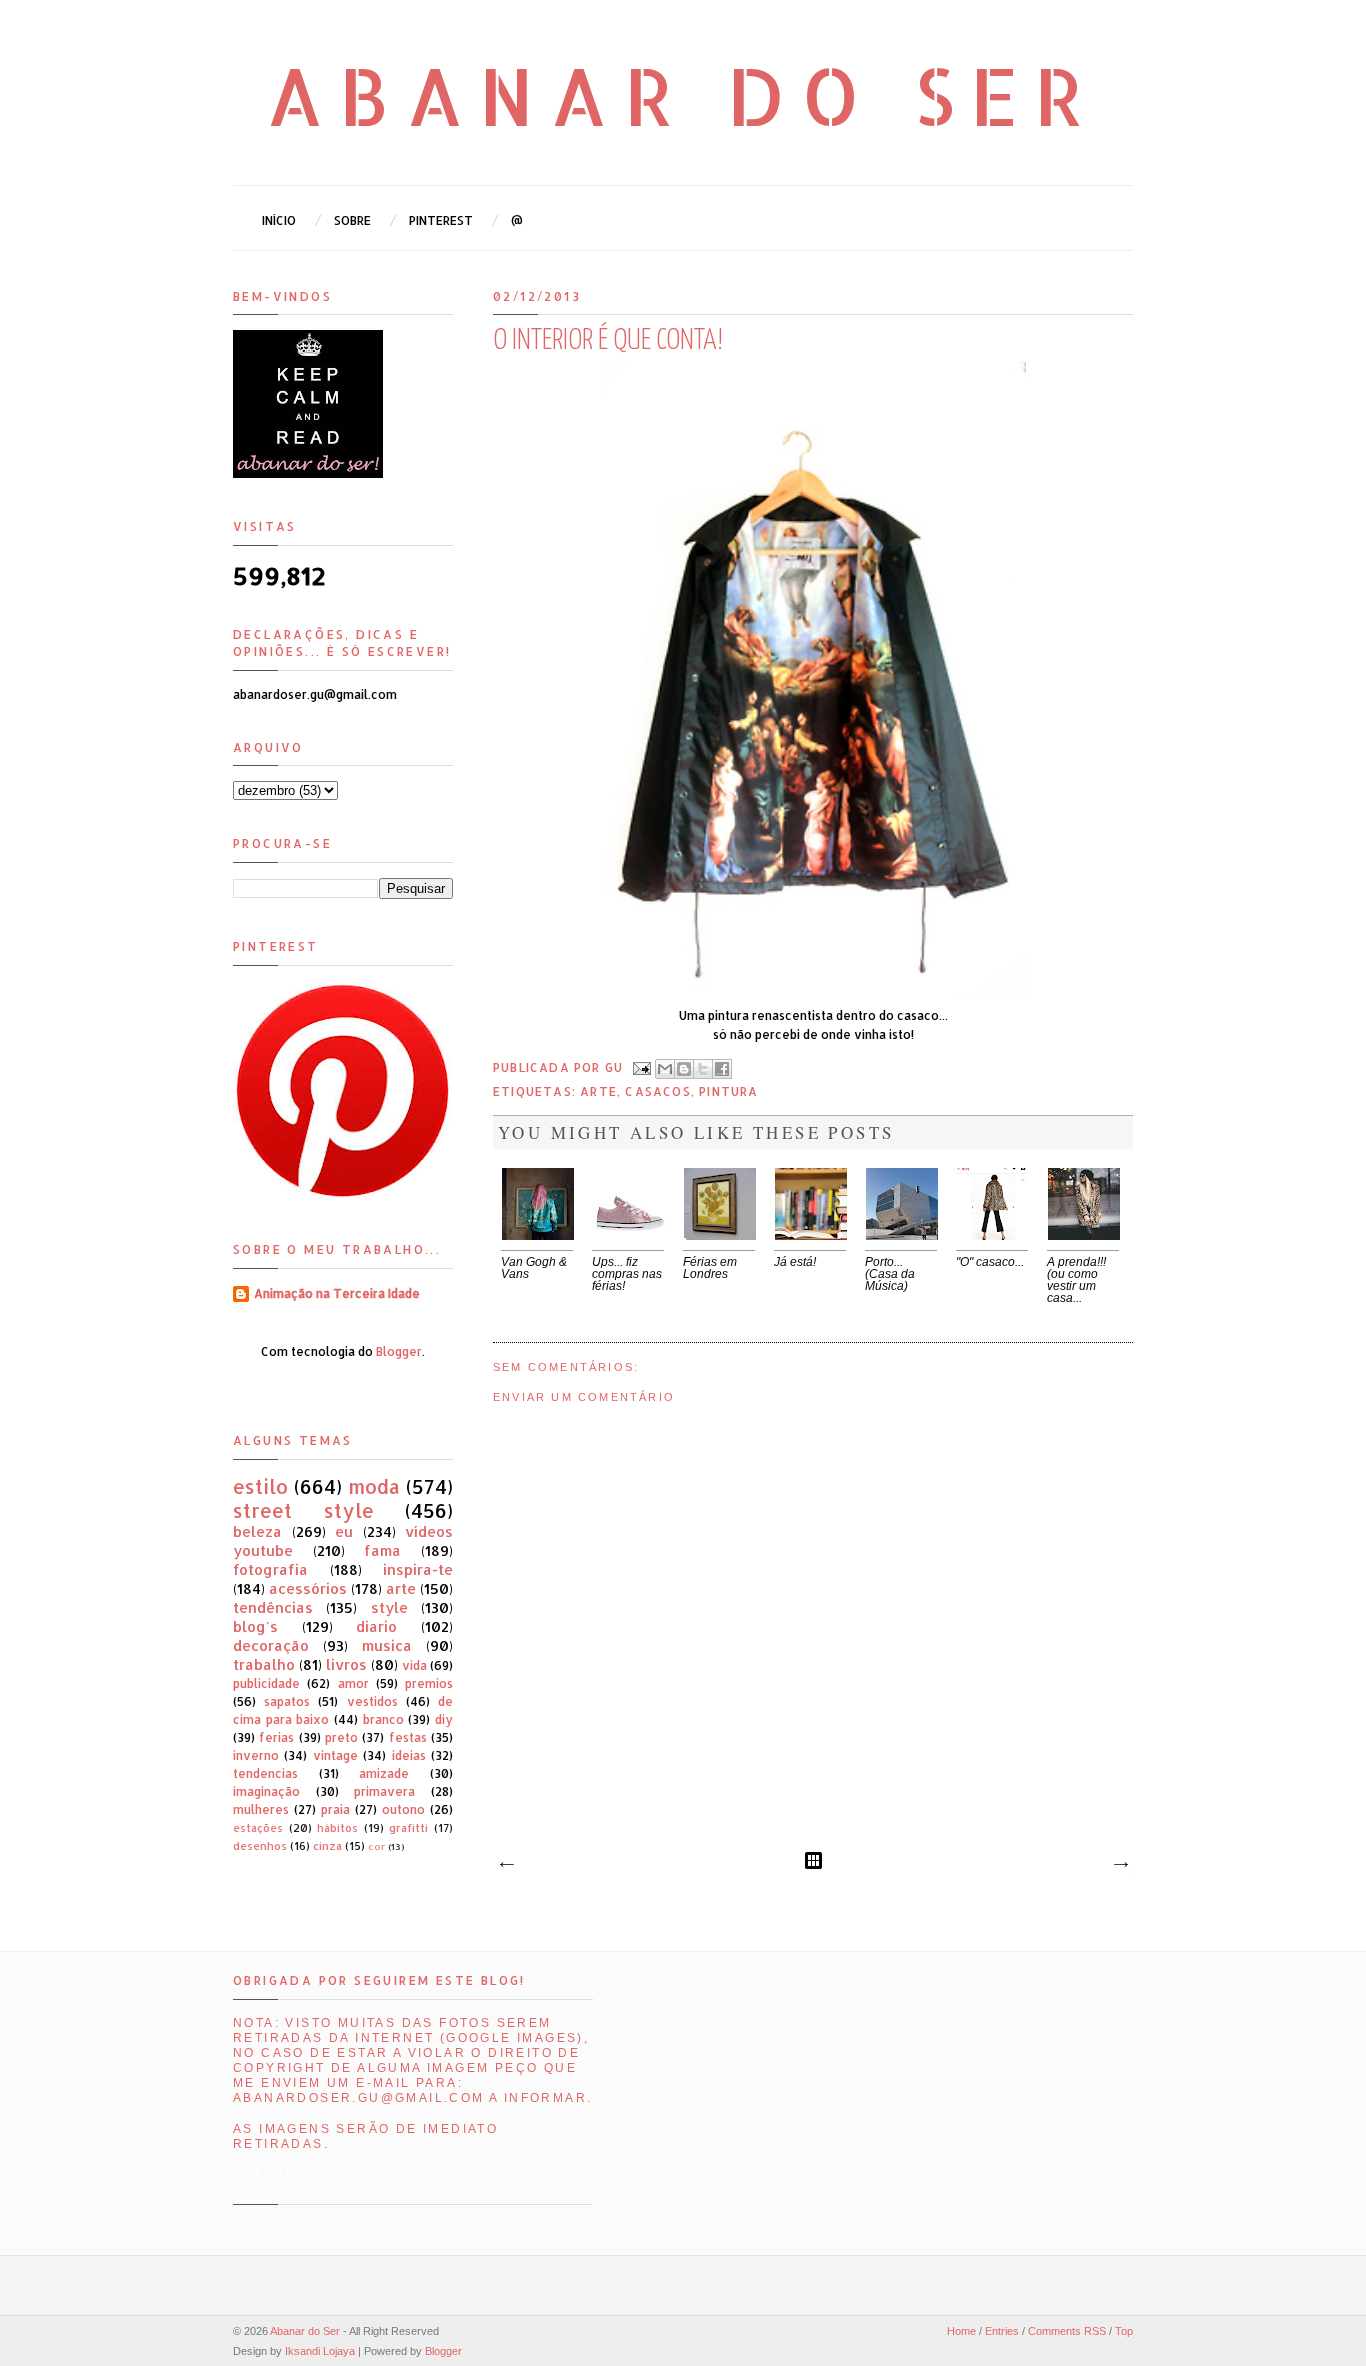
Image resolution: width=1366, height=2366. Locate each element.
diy (444, 1719)
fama (382, 1550)
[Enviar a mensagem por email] (665, 1069)
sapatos (287, 1701)
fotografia (270, 1569)
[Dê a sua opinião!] (684, 1069)
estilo (260, 1486)
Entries (1002, 2331)
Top (1124, 2331)
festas (408, 1737)
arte (598, 1091)
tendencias (265, 1773)
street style (303, 1510)
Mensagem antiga (1120, 1865)
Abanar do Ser (683, 95)
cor (376, 1846)
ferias (276, 1737)
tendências (273, 1607)
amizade (384, 1773)
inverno (256, 1755)
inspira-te (418, 1569)
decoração (271, 1645)
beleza (257, 1531)
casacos (657, 1091)
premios (429, 1683)
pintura (728, 1091)
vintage (335, 1755)
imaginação (266, 1791)
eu (344, 1531)
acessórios (308, 1588)
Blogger (399, 1351)
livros (346, 1664)
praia (335, 1809)
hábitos (337, 1828)
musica (387, 1645)
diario (376, 1626)
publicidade (266, 1683)
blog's (255, 1626)
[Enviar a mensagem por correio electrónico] (641, 1067)
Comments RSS (1067, 2331)
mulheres (261, 1809)
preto (341, 1737)
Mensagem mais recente (506, 1865)
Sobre (352, 220)
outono (403, 1809)
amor (353, 1683)
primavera (384, 1791)
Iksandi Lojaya (320, 2351)
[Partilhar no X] (703, 1069)
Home (961, 2331)
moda (374, 1486)
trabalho (264, 1664)
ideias (409, 1755)
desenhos (260, 1846)
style (389, 1607)
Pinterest (441, 220)
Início (279, 220)
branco (383, 1719)
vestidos (372, 1701)
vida (414, 1665)
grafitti (408, 1828)
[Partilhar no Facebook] (722, 1069)
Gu (616, 1067)
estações (258, 1828)
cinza (327, 1846)
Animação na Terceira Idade (337, 1293)
